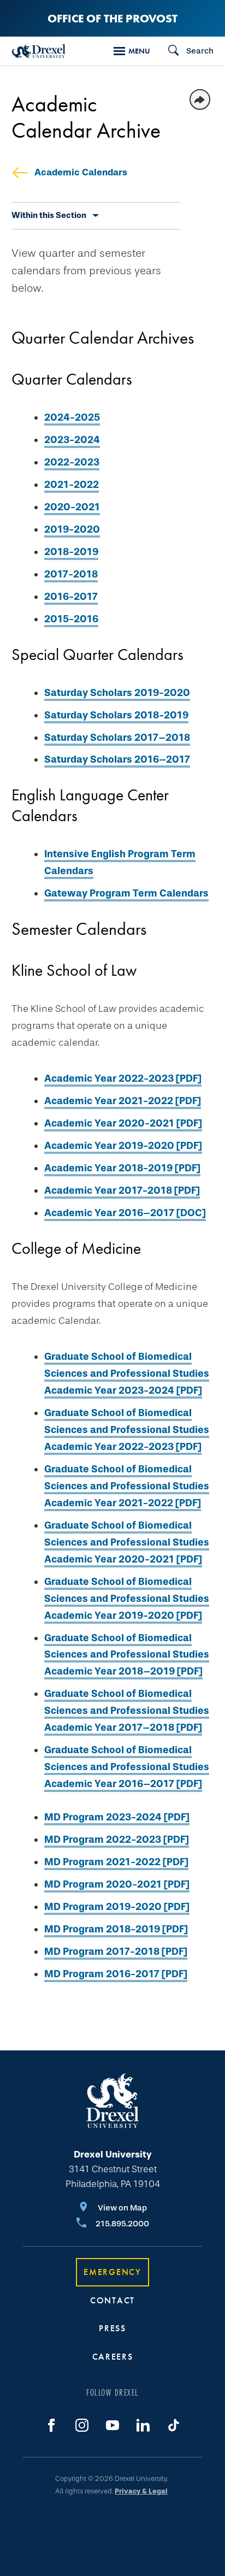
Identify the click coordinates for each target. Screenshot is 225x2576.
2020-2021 (72, 507)
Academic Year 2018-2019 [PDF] (122, 1168)
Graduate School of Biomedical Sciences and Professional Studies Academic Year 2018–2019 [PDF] (127, 1655)
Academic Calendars (81, 172)
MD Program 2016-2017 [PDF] (116, 1974)
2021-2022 (72, 485)
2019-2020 (72, 529)
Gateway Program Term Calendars (126, 893)
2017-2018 (71, 574)
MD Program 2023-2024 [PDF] (117, 1817)
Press (112, 2328)
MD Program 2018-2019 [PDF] (116, 1929)
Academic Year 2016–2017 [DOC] (125, 1213)
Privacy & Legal (141, 2491)
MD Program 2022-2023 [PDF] (117, 1840)
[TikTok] (174, 2425)
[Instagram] (82, 2425)
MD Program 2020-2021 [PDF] (117, 1884)
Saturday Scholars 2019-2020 (117, 693)
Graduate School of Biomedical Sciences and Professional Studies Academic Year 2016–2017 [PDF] (127, 1767)
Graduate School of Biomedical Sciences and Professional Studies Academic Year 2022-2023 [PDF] (127, 1430)
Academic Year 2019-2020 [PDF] (123, 1146)
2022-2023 (72, 462)
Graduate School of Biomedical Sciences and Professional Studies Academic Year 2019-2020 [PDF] (127, 1599)
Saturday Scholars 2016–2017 (117, 759)
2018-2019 (71, 552)
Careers (113, 2357)
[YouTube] (112, 2425)
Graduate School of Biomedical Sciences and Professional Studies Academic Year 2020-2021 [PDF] (127, 1542)
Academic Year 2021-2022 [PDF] (123, 1101)
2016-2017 (71, 597)
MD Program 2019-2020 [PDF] (117, 1907)
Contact (112, 2300)
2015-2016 (71, 619)
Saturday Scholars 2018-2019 (116, 715)
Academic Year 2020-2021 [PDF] (123, 1123)
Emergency (112, 2272)
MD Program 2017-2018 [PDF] (116, 1952)
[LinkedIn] (143, 2425)
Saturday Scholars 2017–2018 (117, 738)
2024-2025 (72, 417)
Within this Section (49, 215)
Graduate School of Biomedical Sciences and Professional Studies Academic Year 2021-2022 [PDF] (127, 1486)
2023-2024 (72, 440)
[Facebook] (51, 2425)
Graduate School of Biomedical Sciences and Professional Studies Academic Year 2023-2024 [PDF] (127, 1374)
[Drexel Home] (39, 51)
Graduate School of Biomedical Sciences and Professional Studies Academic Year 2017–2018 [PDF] (127, 1711)
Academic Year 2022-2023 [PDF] (123, 1078)
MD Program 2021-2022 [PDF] (116, 1862)
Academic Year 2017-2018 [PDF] (122, 1190)
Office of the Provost (112, 18)
